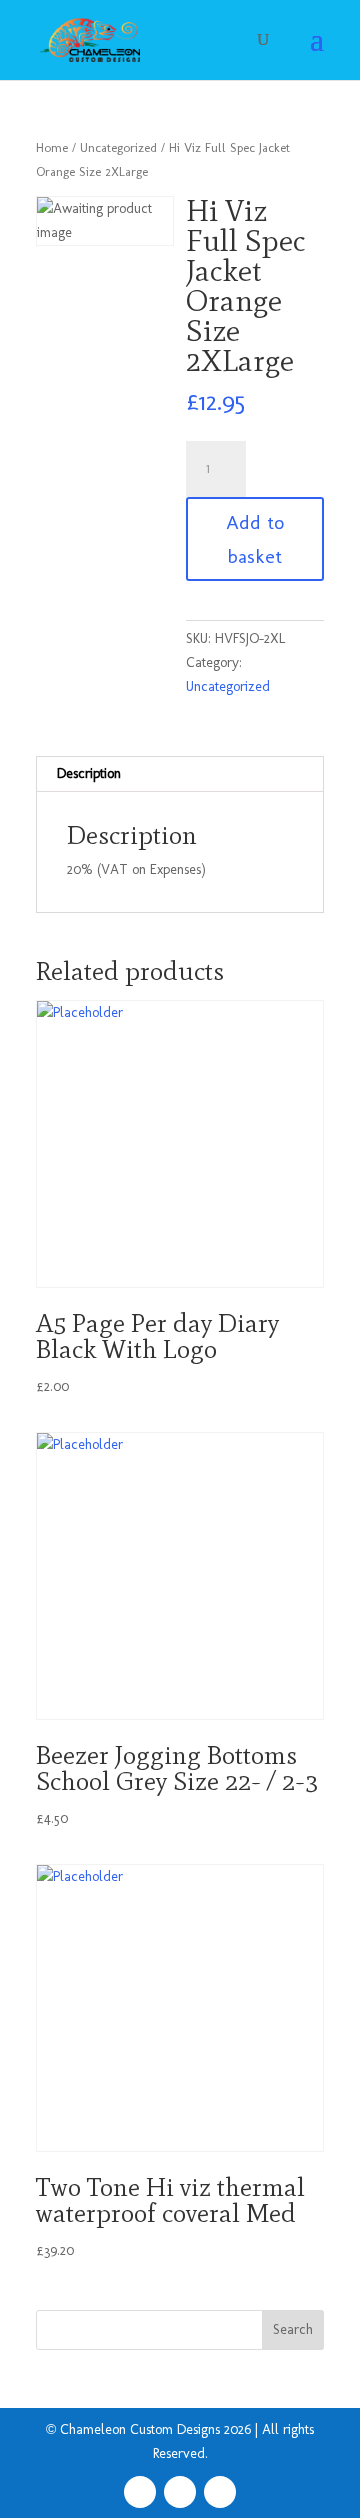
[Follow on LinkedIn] (220, 2492)
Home (52, 147)
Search (293, 2329)
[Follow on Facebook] (140, 2492)
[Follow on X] (180, 2492)
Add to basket (255, 539)
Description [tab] (89, 773)
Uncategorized (118, 147)
